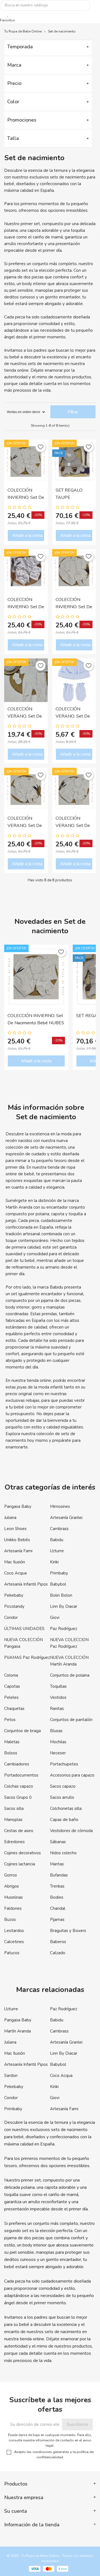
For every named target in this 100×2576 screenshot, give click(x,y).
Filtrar (73, 412)
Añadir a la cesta (27, 535)
